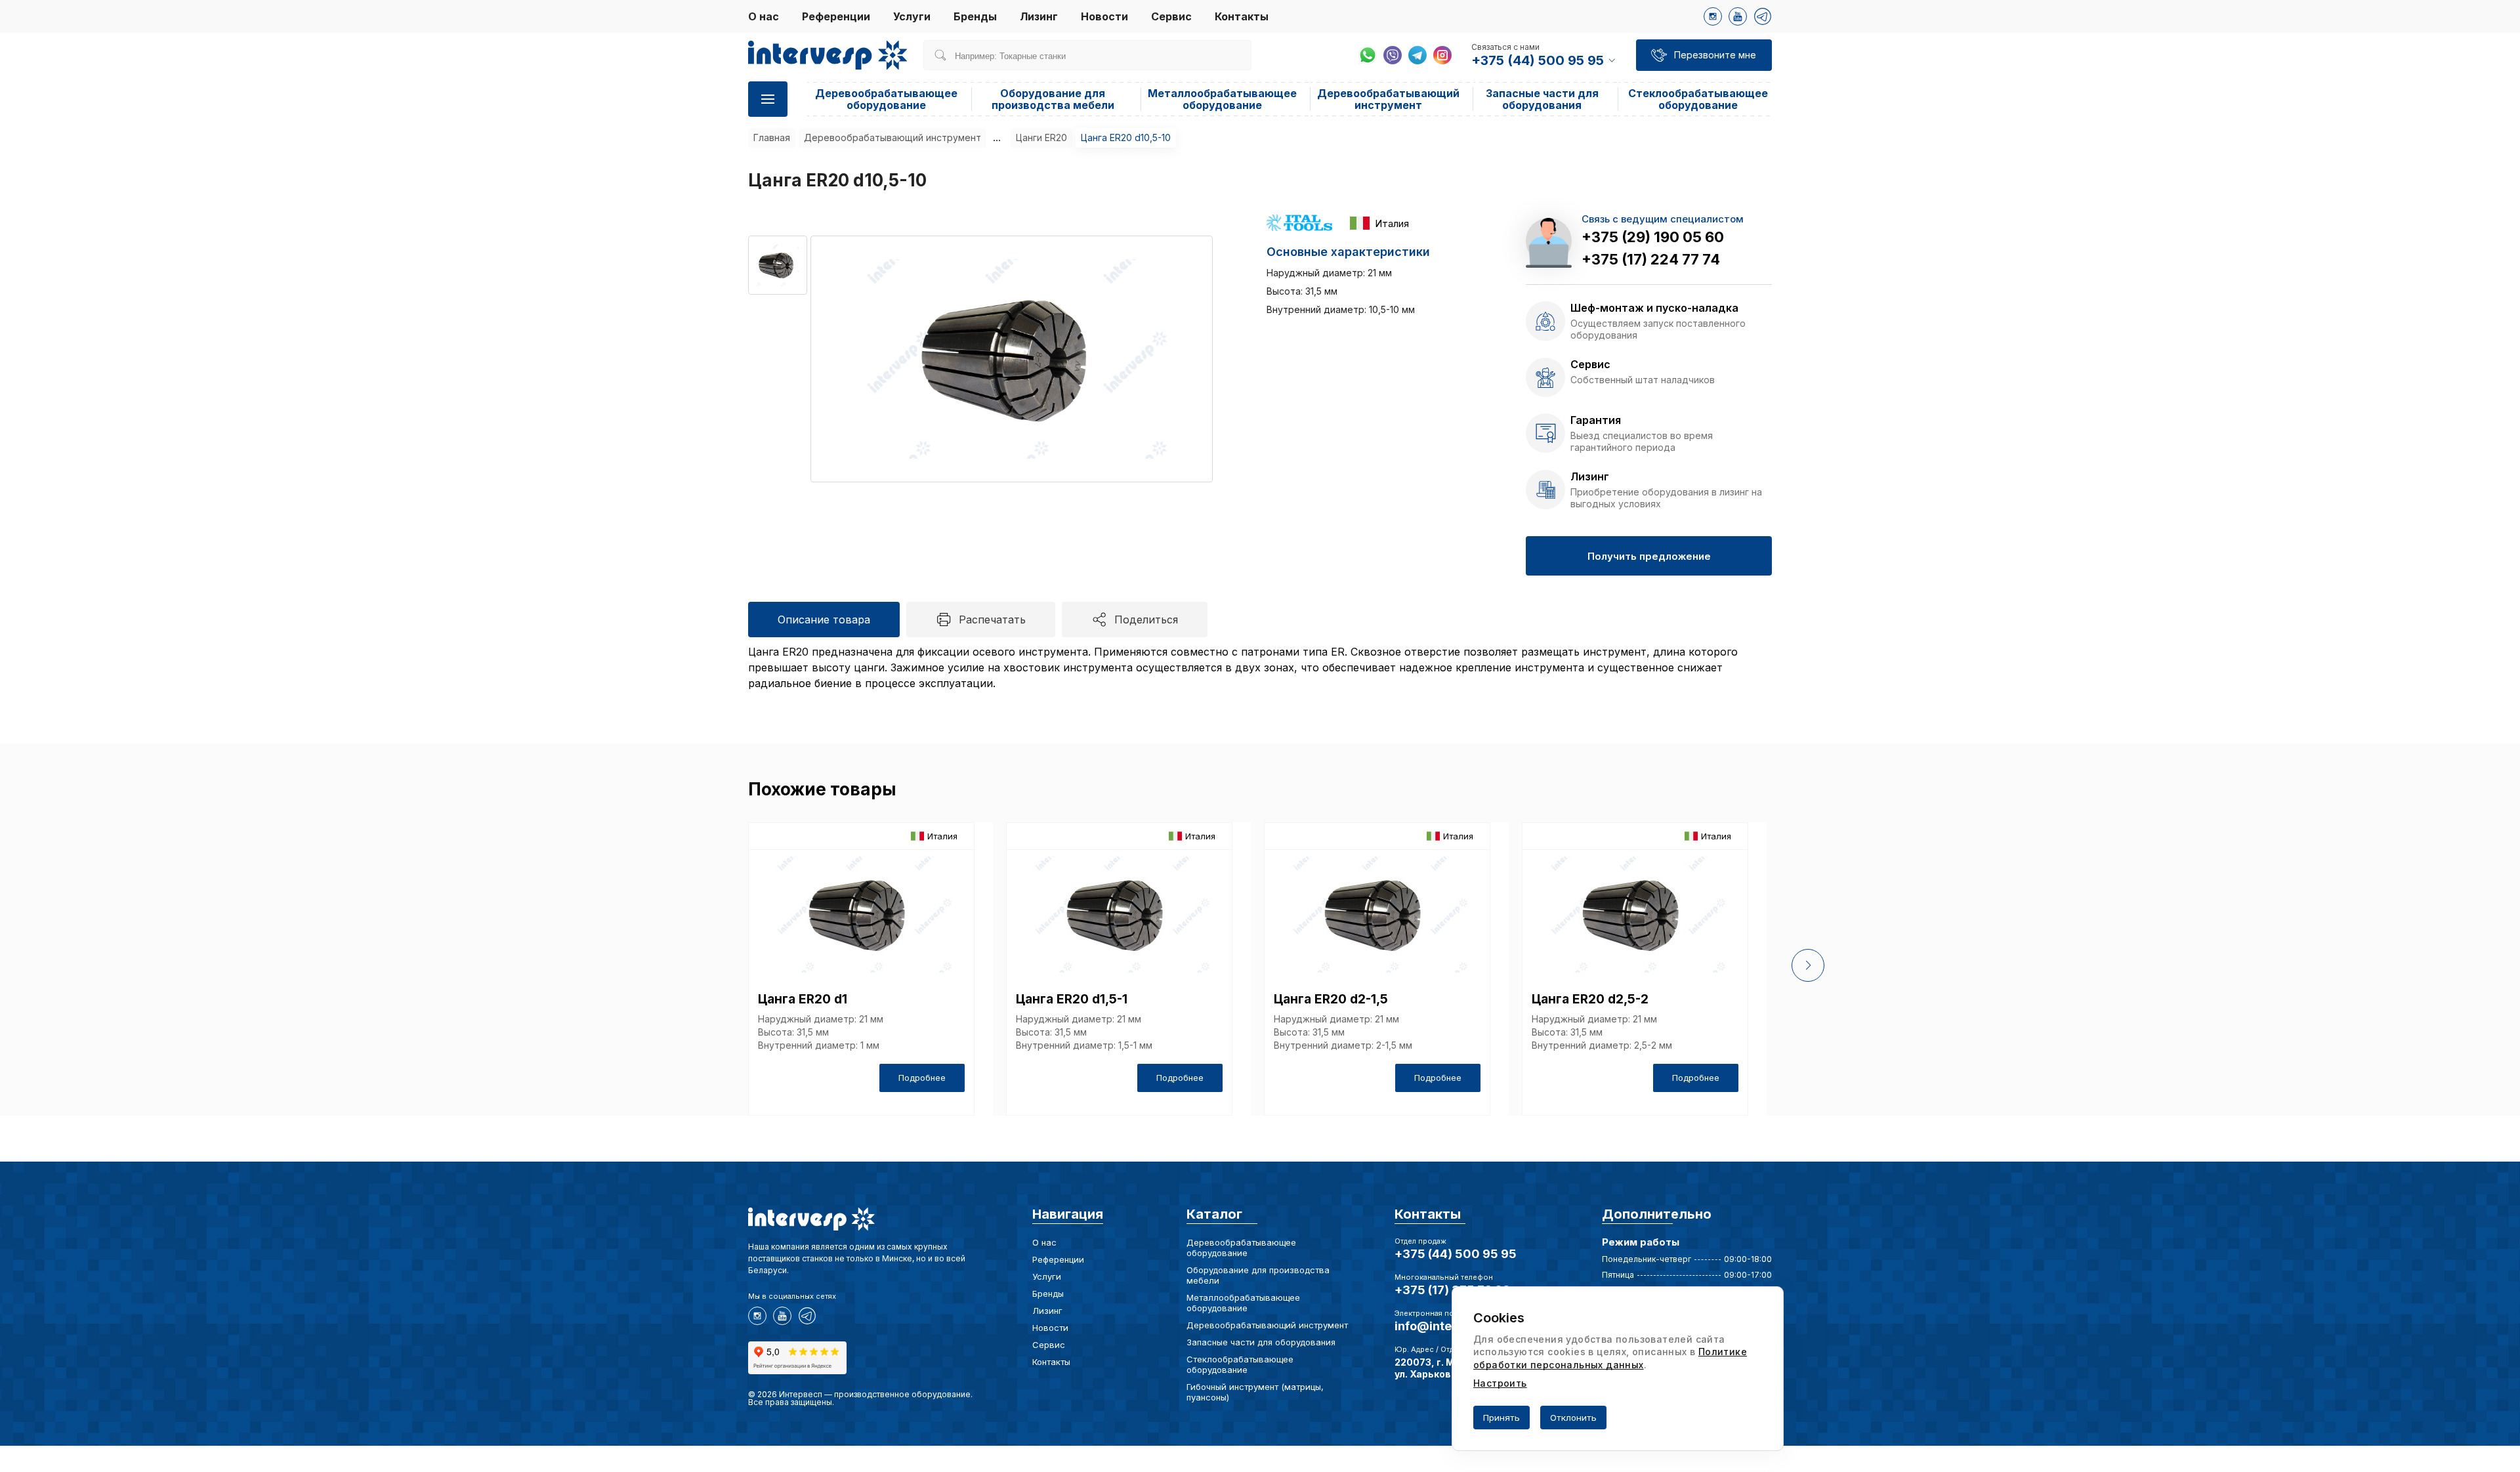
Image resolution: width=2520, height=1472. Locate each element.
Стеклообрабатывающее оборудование (1698, 99)
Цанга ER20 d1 (803, 999)
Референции (836, 16)
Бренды (975, 16)
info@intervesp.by (1449, 1326)
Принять (1501, 1418)
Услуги (912, 16)
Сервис (1171, 16)
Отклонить (1573, 1418)
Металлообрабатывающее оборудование (1222, 99)
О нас (764, 16)
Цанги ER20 (1041, 137)
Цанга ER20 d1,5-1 (1072, 999)
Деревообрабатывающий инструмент (1388, 99)
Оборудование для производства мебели (1053, 99)
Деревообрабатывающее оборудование (886, 99)
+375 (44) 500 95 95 (1456, 1254)
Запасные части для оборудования (1542, 99)
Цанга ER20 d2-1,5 (1331, 999)
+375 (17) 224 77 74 (1651, 259)
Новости (1104, 16)
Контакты (1242, 16)
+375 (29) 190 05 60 (1653, 237)
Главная (772, 137)
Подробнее (922, 1078)
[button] (1808, 965)
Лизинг (1039, 16)
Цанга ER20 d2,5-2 (1590, 999)
